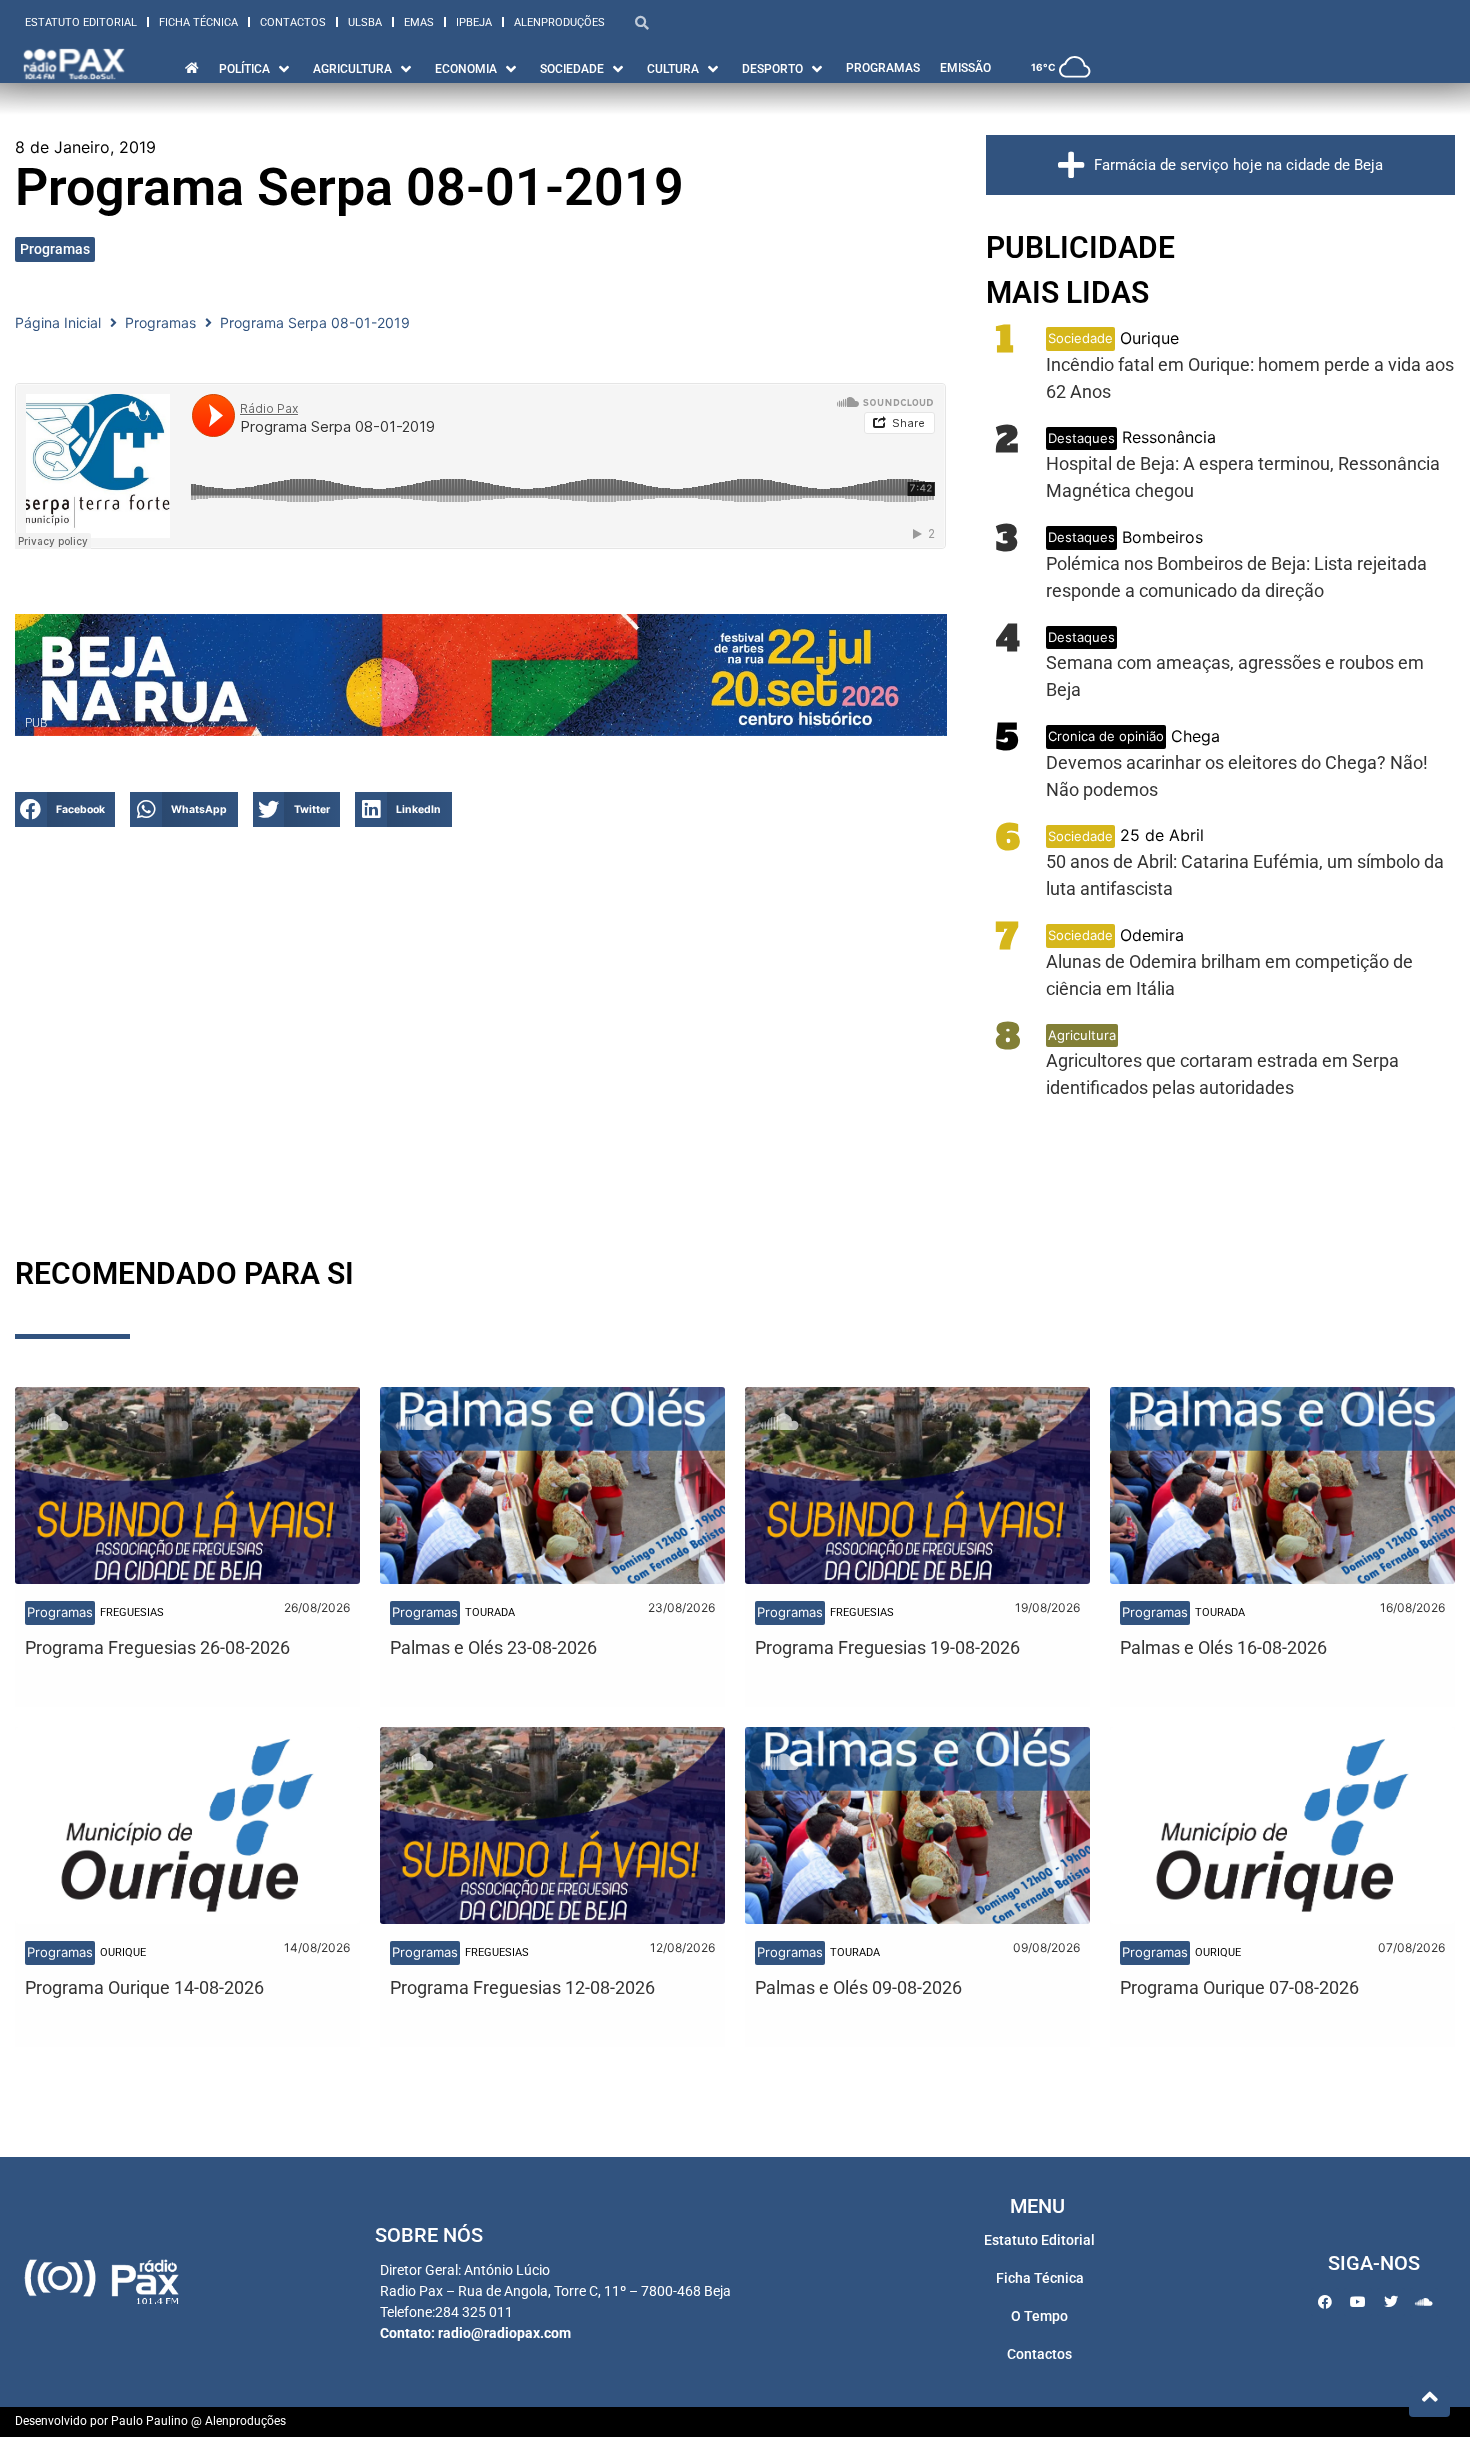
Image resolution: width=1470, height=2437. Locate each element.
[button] (65, 809)
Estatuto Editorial (81, 22)
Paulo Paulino (149, 2421)
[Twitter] (1391, 2302)
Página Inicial (58, 322)
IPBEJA (474, 22)
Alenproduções (559, 22)
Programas (55, 249)
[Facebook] (1325, 2302)
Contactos (293, 22)
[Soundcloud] (1424, 2302)
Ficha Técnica (198, 22)
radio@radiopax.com (504, 2333)
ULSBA (365, 22)
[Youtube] (1358, 2302)
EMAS (419, 22)
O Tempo (1039, 2316)
